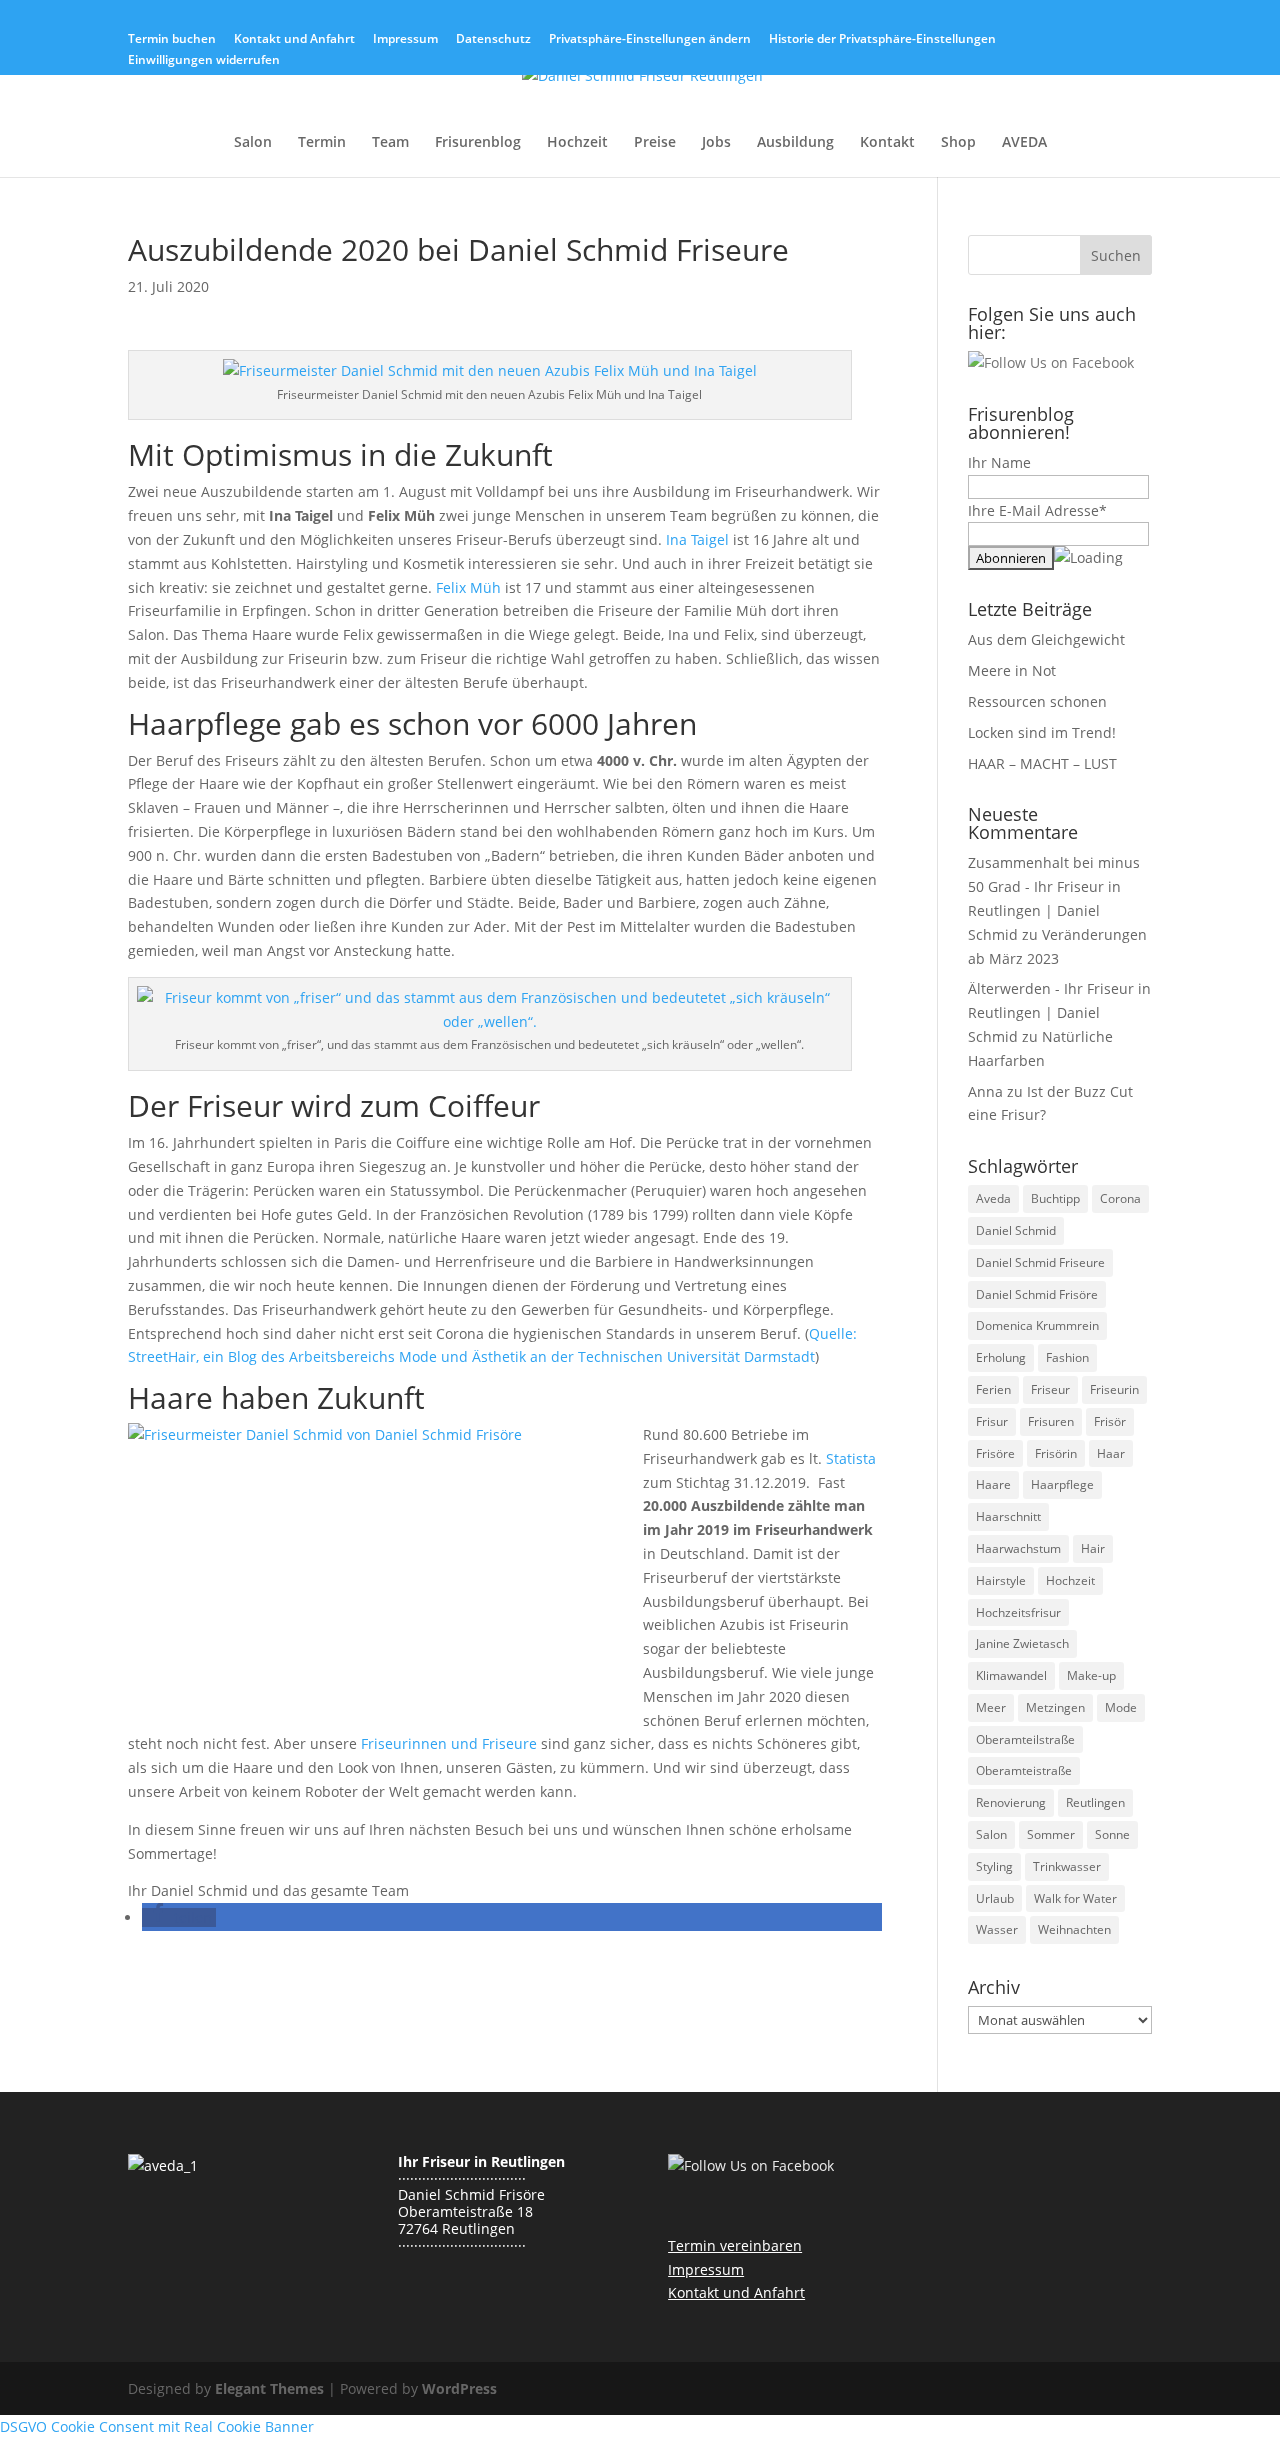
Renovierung (1011, 1802)
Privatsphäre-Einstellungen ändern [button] (650, 40)
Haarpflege (1062, 1484)
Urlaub (995, 1898)
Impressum (405, 40)
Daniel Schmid (1016, 1230)
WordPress (459, 2388)
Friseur (1050, 1389)
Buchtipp (1055, 1198)
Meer (991, 1707)
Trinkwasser (1067, 1866)
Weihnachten (1074, 1929)
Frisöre (995, 1453)
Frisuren (1051, 1421)
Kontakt (887, 143)
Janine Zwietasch (1022, 1643)
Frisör (1110, 1421)
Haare (993, 1484)
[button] (179, 1917)
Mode (1121, 1707)
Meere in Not (1012, 670)
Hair (1093, 1548)
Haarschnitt (1008, 1516)
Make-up (1091, 1675)
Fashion (1067, 1357)
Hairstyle (1001, 1580)
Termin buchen (172, 40)
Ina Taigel (697, 539)
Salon (253, 143)
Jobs (716, 143)
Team (390, 143)
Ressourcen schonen (1037, 701)
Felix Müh (468, 587)
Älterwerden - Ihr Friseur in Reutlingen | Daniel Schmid (1059, 1012)
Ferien (993, 1389)
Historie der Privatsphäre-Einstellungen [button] (882, 40)
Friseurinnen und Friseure (449, 1743)
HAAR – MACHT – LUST (1042, 763)
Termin (322, 143)
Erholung (1001, 1357)
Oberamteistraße (1024, 1770)
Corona (1120, 1198)
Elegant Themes (269, 2388)
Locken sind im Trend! (1042, 732)
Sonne (1112, 1834)
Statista (851, 1458)
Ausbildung (795, 143)
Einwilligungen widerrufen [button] (204, 61)
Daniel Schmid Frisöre (1037, 1294)
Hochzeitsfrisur (1018, 1612)
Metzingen (1055, 1707)
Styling (994, 1866)
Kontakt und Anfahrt (294, 40)
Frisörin (1056, 1453)
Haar (1111, 1453)
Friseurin (1114, 1389)
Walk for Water (1075, 1898)
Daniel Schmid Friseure (1040, 1262)
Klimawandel (1011, 1675)
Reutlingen (1095, 1802)
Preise (655, 143)
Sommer (1051, 1834)
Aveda (993, 1198)
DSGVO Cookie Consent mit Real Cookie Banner (157, 2426)
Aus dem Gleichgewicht (1046, 639)
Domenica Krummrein (1037, 1325)
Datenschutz (493, 40)
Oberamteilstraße (1025, 1739)
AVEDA (1024, 143)
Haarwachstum (1018, 1548)
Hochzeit (577, 143)
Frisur (992, 1421)
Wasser (997, 1929)
